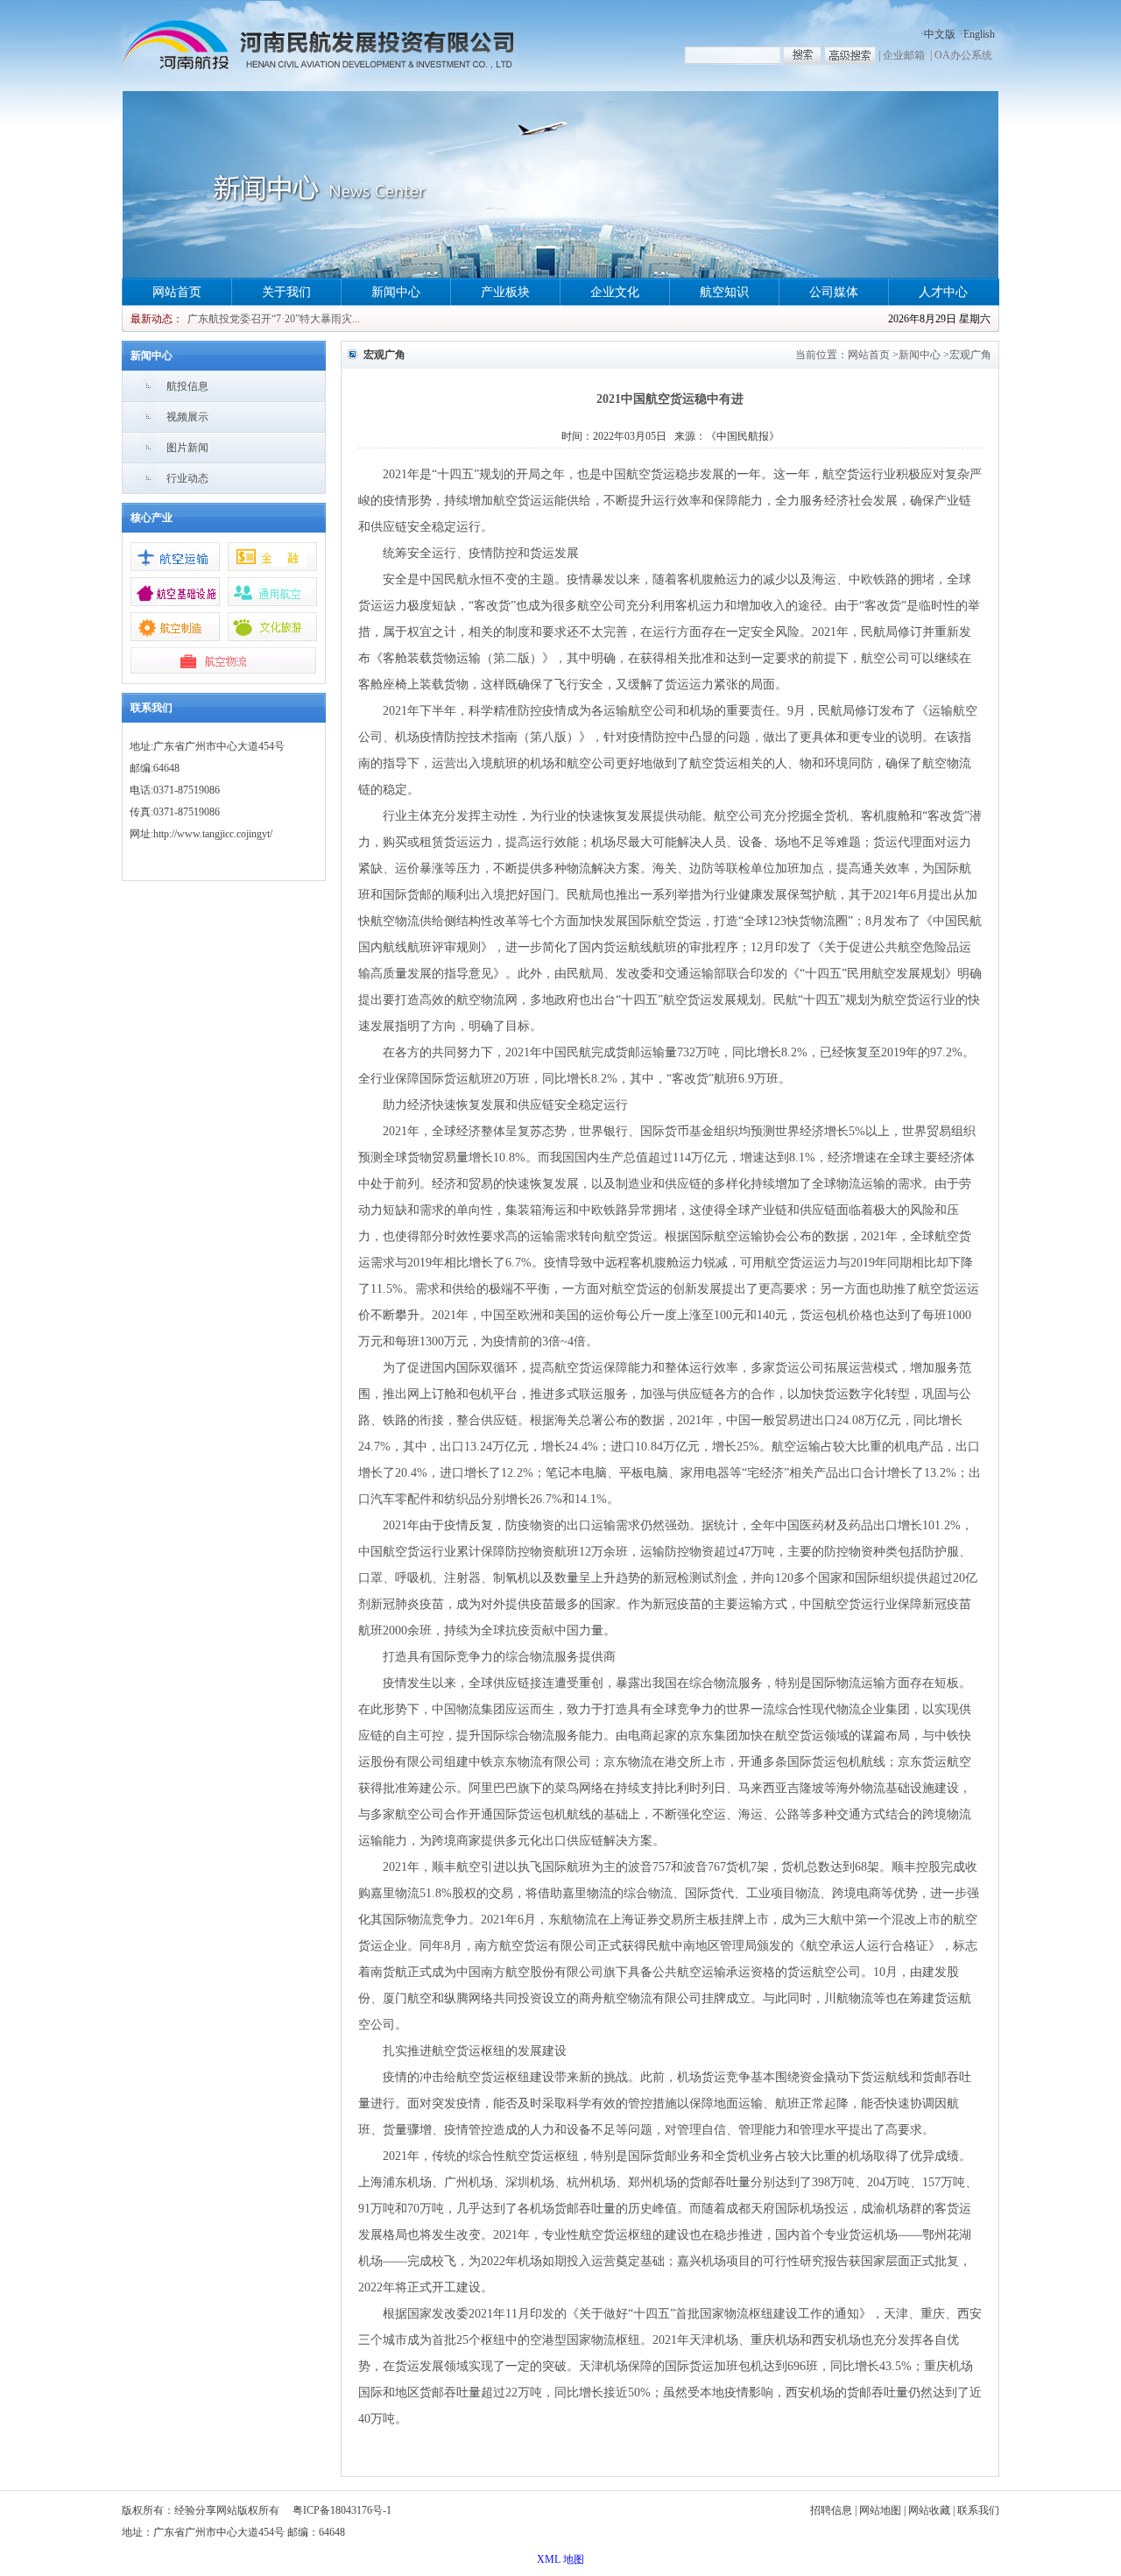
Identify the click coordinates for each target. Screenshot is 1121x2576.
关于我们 (286, 292)
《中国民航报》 (743, 436)
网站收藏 (929, 2510)
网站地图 (880, 2510)
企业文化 (615, 292)
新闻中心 (396, 292)
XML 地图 (560, 2559)
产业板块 (505, 292)
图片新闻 (187, 448)
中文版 (940, 34)
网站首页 (177, 292)
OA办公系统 (963, 55)
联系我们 (978, 2510)
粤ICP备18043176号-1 (342, 2510)
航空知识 (724, 292)
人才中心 (943, 292)
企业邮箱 (904, 55)
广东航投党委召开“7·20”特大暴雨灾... (274, 319)
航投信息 (187, 386)
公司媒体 (834, 292)
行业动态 (187, 478)
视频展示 (187, 417)
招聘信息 (831, 2510)
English (979, 34)
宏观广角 (970, 355)
